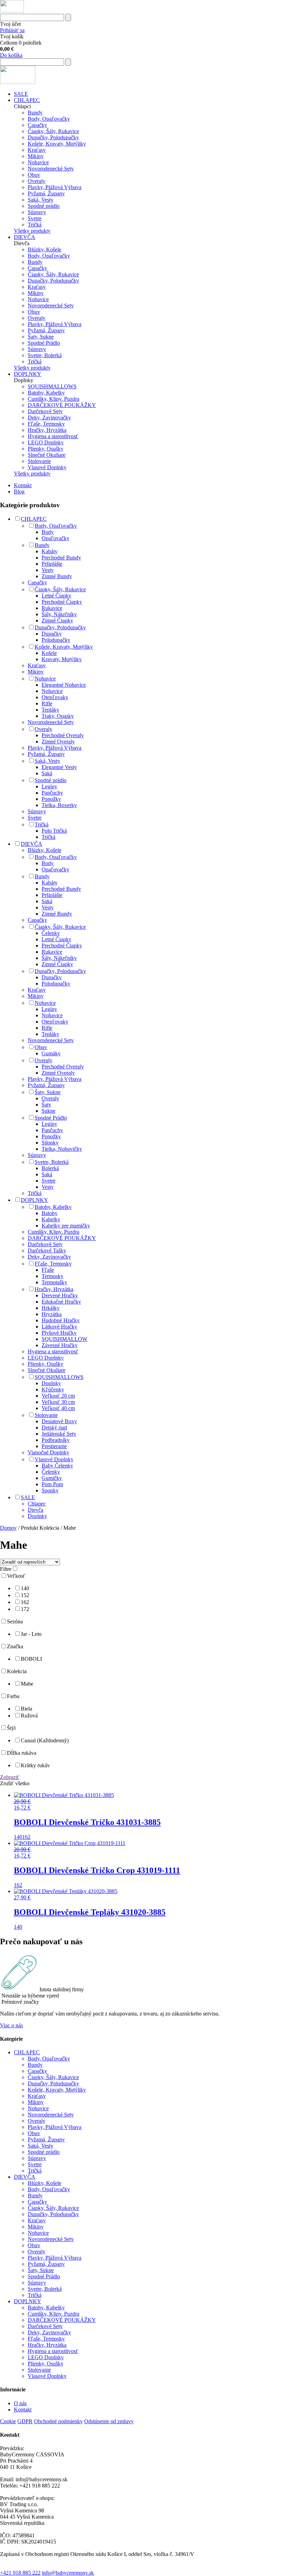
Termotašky (54, 1282)
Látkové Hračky (59, 1327)
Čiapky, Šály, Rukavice (53, 131)
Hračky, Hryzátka (47, 430)
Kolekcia (17, 1671)
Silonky (50, 1143)
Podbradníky (56, 1440)
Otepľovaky (55, 697)
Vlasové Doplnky (47, 467)
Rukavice (52, 608)
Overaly (37, 181)
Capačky (37, 125)
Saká (47, 773)
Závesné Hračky (60, 1345)
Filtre (6, 1569)
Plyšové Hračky (59, 1333)
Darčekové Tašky (47, 1250)
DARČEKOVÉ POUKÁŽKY (62, 405)
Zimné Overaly (58, 742)
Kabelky (51, 1219)
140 (25, 1588)
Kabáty (50, 551)
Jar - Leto (31, 1634)
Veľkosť (16, 1576)
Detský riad (54, 1428)
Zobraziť (10, 1777)
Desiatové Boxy (59, 1421)
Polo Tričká (54, 831)
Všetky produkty (32, 231)
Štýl (11, 1728)
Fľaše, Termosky (46, 424)
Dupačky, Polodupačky (53, 137)
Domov (8, 1528)
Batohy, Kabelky (46, 393)
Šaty (46, 1105)
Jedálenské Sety (59, 1434)
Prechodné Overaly (63, 735)
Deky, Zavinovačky (49, 418)
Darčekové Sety (45, 411)
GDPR (25, 2421)
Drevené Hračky (60, 1295)
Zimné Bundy (57, 576)
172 (25, 1609)
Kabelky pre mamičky (66, 1226)
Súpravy (37, 212)
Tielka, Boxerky (59, 805)
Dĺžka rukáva (22, 1753)
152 (25, 1595)
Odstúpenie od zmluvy (109, 2421)
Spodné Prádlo (44, 343)
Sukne (48, 1111)
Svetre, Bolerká (45, 355)
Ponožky (51, 799)
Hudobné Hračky (61, 1320)
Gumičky (52, 1478)
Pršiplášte (52, 564)
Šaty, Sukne (41, 337)
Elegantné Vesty (59, 767)
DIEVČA (25, 237)
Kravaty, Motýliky (62, 659)
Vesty (48, 570)
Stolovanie (39, 461)
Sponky (50, 1490)
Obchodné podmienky (58, 2421)
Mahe (27, 1684)
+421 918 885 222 (20, 2573)
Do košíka (11, 55)
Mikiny (36, 156)
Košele (49, 653)
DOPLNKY (28, 374)
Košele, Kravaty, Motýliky (57, 144)
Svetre (35, 218)
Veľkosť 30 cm (58, 1402)
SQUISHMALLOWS (52, 386)
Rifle (47, 703)
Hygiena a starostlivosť (53, 436)
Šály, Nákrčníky (59, 614)
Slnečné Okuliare (47, 455)
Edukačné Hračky (61, 1302)
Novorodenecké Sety (51, 169)
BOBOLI (31, 1659)
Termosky (52, 1276)
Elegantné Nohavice (64, 685)
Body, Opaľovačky (49, 119)
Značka (15, 1646)
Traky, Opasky (58, 716)
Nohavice (38, 162)
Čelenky (51, 933)
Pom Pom (52, 1484)
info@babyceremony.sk (68, 2573)
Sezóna (15, 1621)
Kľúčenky (53, 1389)
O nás (20, 2403)
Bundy (35, 113)
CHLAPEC (27, 100)
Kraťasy (37, 150)
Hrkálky (51, 1308)
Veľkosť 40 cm (58, 1408)
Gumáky (51, 1053)
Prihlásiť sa (12, 30)
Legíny (49, 786)
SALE (21, 94)
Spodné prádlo (44, 206)
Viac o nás (11, 2025)
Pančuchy (52, 793)
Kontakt (23, 485)
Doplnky (51, 1383)
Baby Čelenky (57, 1466)
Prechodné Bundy (61, 558)
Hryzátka (52, 1314)
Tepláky (50, 710)
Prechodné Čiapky (62, 602)
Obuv (34, 175)
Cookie (8, 2421)
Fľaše (48, 1270)
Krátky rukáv (35, 1765)
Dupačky (52, 634)
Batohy (50, 1213)
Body (48, 532)
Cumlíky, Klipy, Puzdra (54, 399)
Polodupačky (56, 640)
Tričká (35, 225)
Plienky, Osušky (46, 449)
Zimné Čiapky (57, 620)
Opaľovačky (55, 538)
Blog (19, 492)
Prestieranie (54, 1446)
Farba (13, 1696)
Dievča (35, 1510)
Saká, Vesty (41, 200)
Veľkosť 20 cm (58, 1396)
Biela (26, 1709)
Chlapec (37, 1504)
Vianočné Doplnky (48, 1452)
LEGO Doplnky (46, 442)
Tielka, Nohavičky (62, 1149)
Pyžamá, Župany (46, 193)
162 (25, 1602)
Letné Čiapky (56, 596)
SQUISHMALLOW (64, 1339)
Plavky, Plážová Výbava (55, 187)
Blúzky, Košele (45, 249)
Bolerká (50, 1168)
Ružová (29, 1716)
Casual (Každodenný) (45, 1740)
